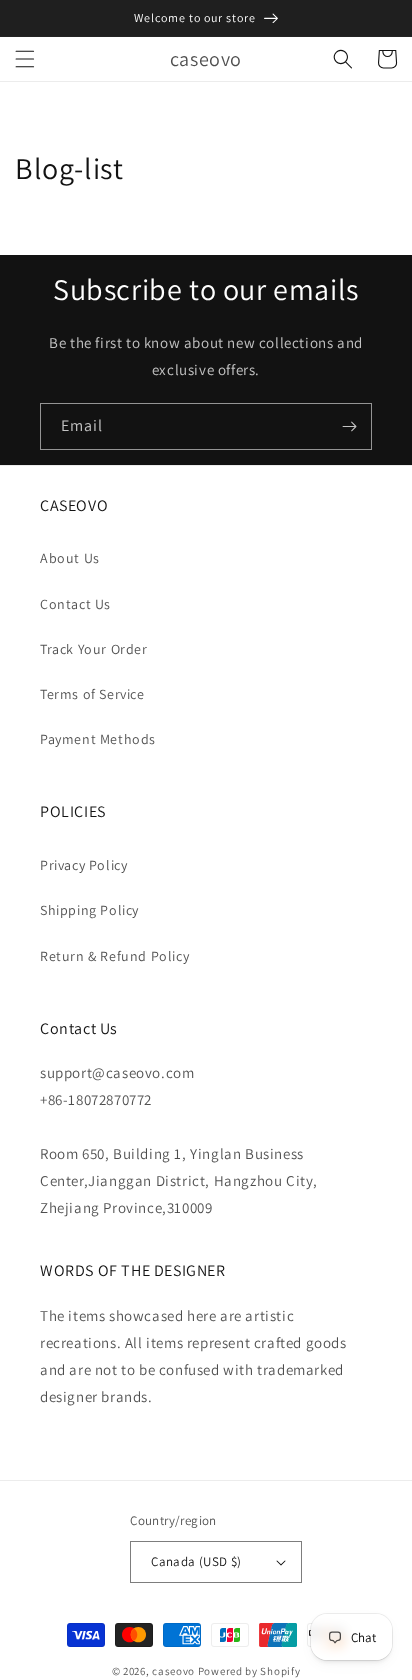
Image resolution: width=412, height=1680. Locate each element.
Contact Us (75, 604)
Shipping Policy (89, 910)
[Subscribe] (349, 426)
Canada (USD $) (196, 1561)
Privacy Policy (83, 865)
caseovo (173, 1671)
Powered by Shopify (249, 1671)
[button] (25, 59)
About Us (70, 558)
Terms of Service (92, 694)
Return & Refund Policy (114, 956)
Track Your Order (94, 649)
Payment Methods (98, 739)
